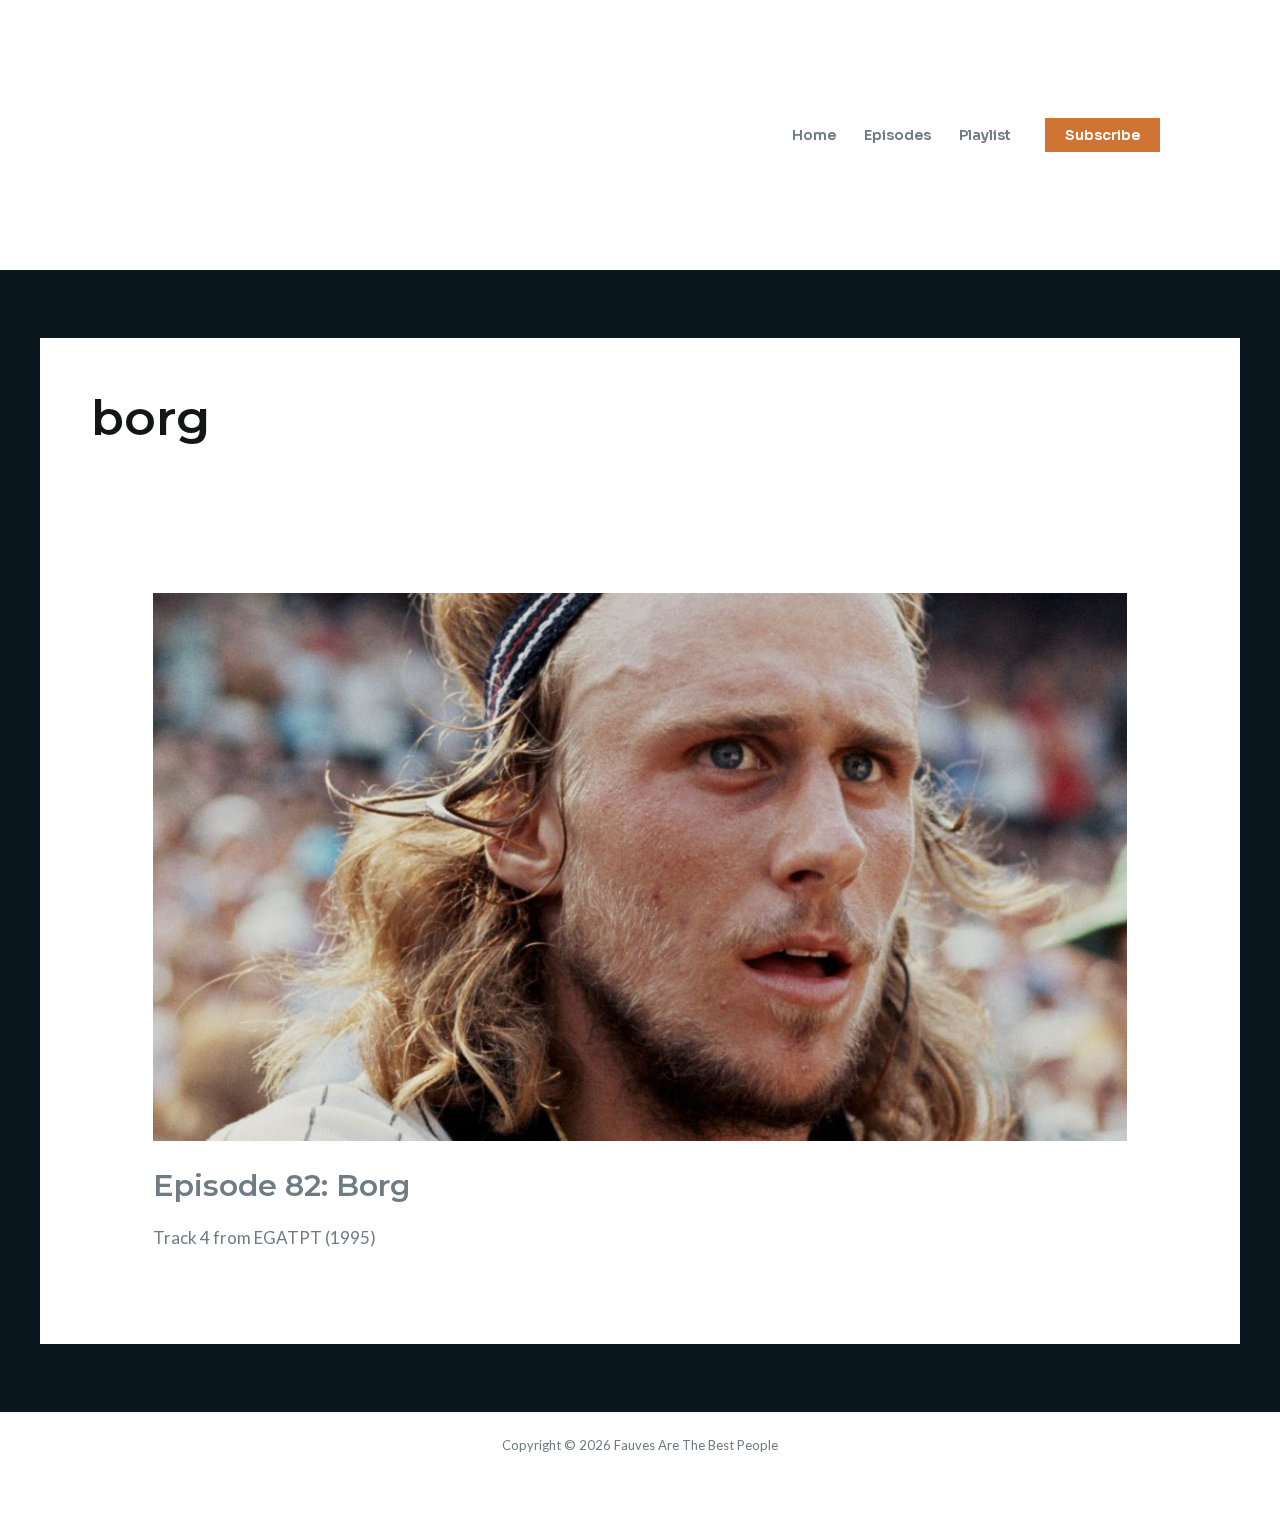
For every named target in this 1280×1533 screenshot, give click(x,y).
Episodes (897, 135)
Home (814, 135)
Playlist (985, 135)
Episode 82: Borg (281, 1185)
